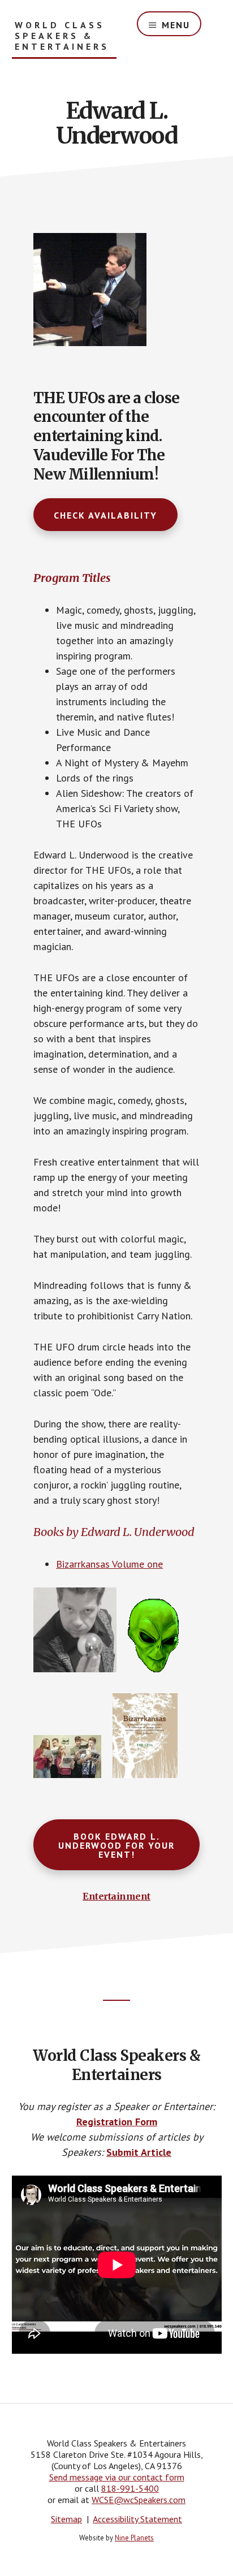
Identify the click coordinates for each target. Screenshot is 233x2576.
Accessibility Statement (137, 2519)
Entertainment (116, 1896)
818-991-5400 (130, 2488)
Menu (176, 25)
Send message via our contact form (117, 2477)
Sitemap (66, 2519)
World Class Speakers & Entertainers (62, 36)
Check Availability (105, 515)
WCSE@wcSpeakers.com (139, 2500)
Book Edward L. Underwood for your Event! (116, 1845)
